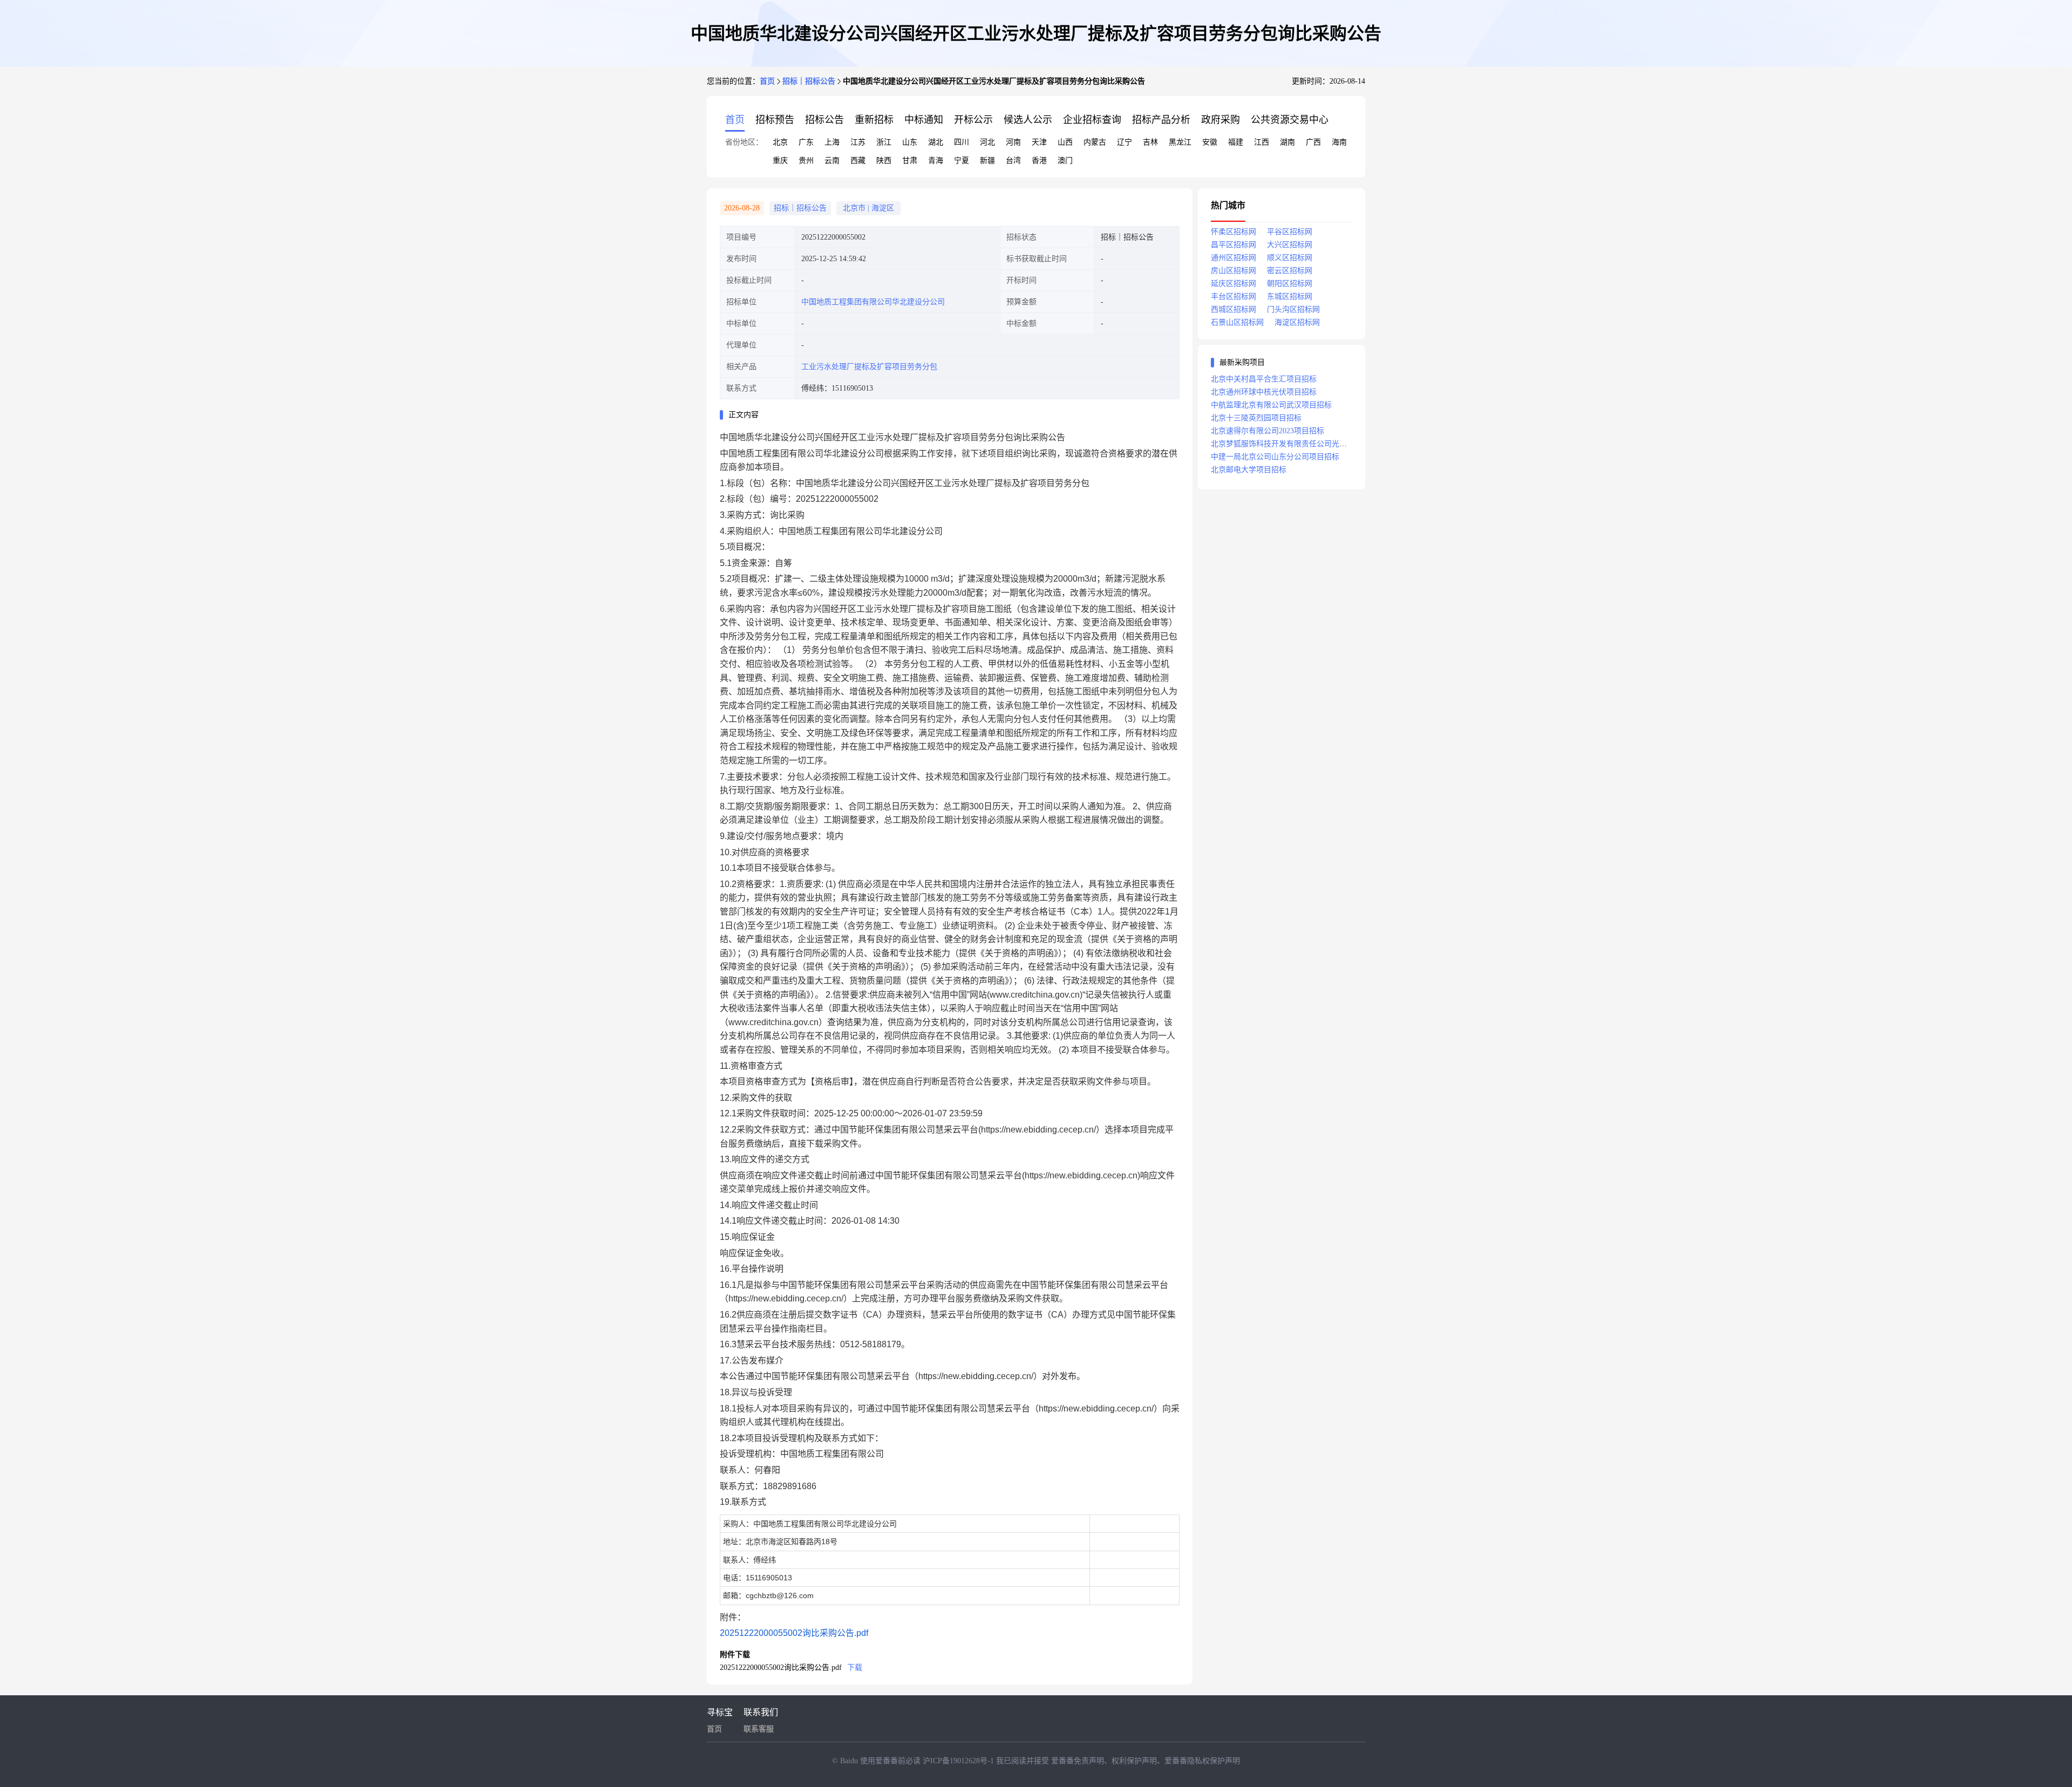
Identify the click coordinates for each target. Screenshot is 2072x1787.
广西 (1313, 142)
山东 (910, 142)
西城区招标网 (1233, 309)
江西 (1262, 142)
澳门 (1065, 161)
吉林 (1150, 142)
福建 (1236, 142)
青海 (936, 161)
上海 (832, 142)
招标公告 (824, 120)
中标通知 (924, 120)
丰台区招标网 (1233, 296)
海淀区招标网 (1297, 322)
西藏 (858, 161)
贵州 (806, 161)
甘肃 (910, 161)
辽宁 (1124, 142)
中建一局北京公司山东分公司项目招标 (1275, 457)
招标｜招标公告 (809, 81)
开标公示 (973, 120)
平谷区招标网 (1290, 232)
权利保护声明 (1134, 1761)
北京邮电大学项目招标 (1249, 470)
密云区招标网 (1290, 271)
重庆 (780, 161)
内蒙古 (1095, 142)
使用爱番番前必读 (891, 1761)
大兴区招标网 (1290, 245)
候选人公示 (1028, 120)
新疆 (987, 161)
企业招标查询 (1092, 120)
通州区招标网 (1233, 258)
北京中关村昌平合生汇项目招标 (1264, 379)
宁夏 (962, 161)
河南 (1013, 142)
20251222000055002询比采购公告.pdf (794, 1633)
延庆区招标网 (1233, 284)
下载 (855, 1667)
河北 (987, 142)
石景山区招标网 (1237, 322)
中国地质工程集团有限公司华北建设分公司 (873, 302)
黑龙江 (1180, 142)
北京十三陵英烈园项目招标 (1256, 418)
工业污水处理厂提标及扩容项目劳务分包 (869, 367)
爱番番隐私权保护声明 (1202, 1761)
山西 (1065, 142)
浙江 (884, 142)
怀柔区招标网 (1233, 232)
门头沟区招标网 (1293, 309)
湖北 (936, 142)
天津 (1039, 142)
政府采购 (1221, 120)
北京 (780, 142)
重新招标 (874, 120)
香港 (1039, 161)
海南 (1339, 142)
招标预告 (775, 120)
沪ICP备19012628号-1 (959, 1761)
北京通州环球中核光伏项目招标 (1264, 392)
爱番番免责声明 (1078, 1761)
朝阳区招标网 (1290, 284)
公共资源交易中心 (1290, 120)
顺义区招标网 (1290, 258)
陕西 (884, 161)
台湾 (1013, 161)
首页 (767, 81)
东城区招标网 (1290, 296)
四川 (962, 142)
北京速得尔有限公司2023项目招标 (1267, 431)
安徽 (1210, 142)
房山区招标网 (1233, 271)
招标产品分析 (1161, 120)
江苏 (858, 142)
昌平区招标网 (1233, 245)
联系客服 (759, 1729)
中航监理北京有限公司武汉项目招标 (1271, 405)
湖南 (1287, 142)
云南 (832, 161)
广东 (806, 142)
